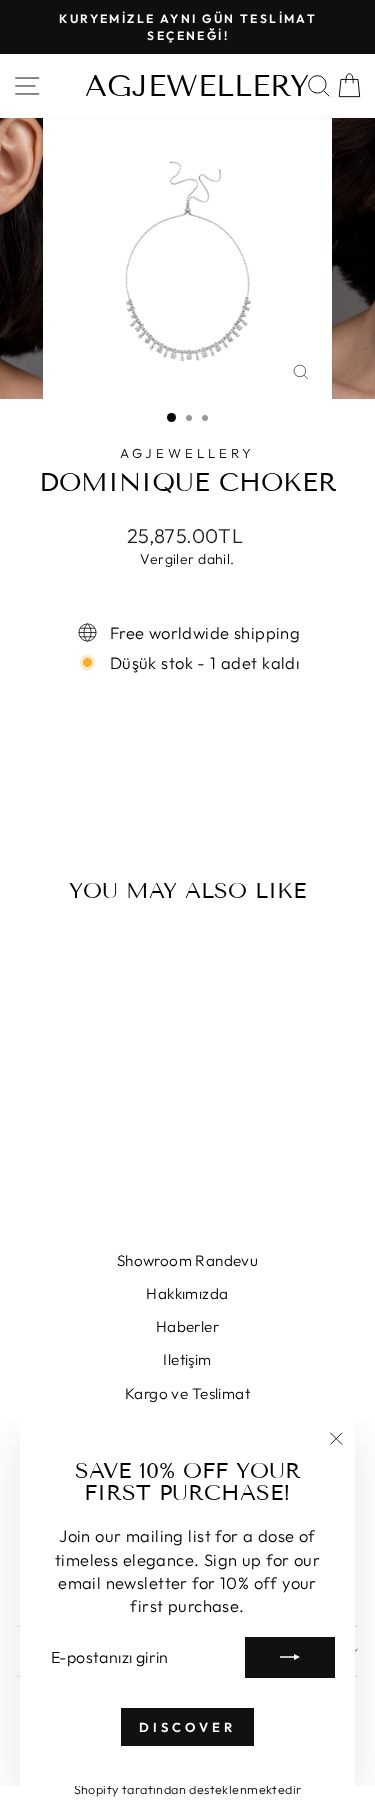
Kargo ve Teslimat (187, 1393)
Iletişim (187, 1359)
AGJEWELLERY (197, 86)
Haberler (187, 1326)
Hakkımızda (187, 1293)
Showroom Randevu (188, 1260)
